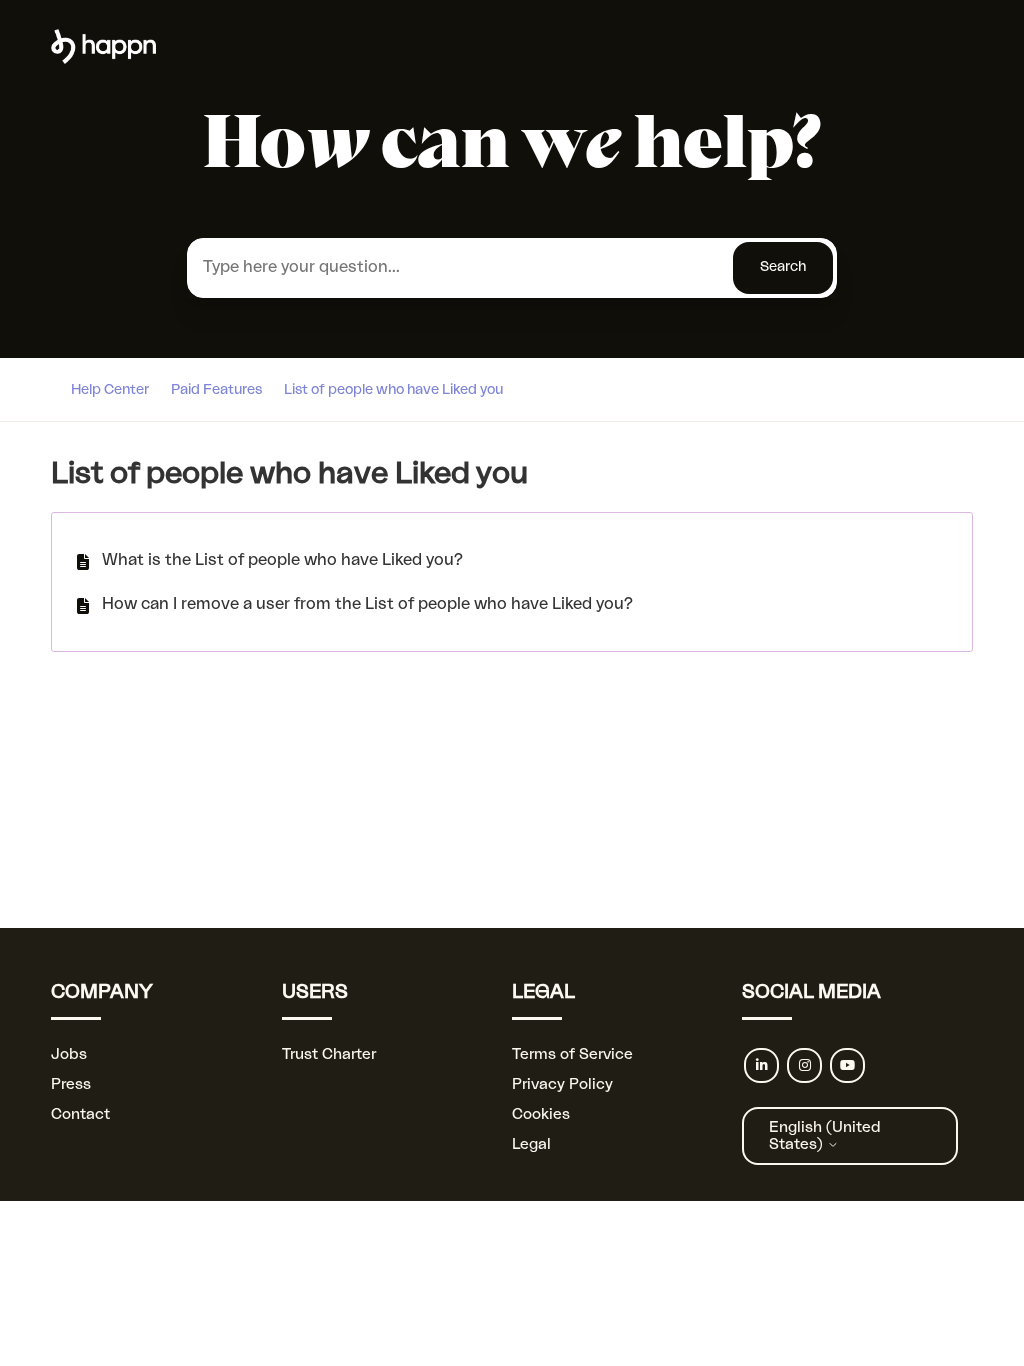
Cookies (541, 1114)
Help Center (110, 390)
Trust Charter (329, 1054)
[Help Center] (103, 59)
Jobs (69, 1054)
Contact (80, 1114)
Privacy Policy (562, 1084)
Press (71, 1084)
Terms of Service (572, 1054)
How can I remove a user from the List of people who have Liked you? (367, 604)
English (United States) (825, 1136)
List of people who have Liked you (393, 390)
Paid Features (216, 390)
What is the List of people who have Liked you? (282, 560)
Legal (531, 1144)
